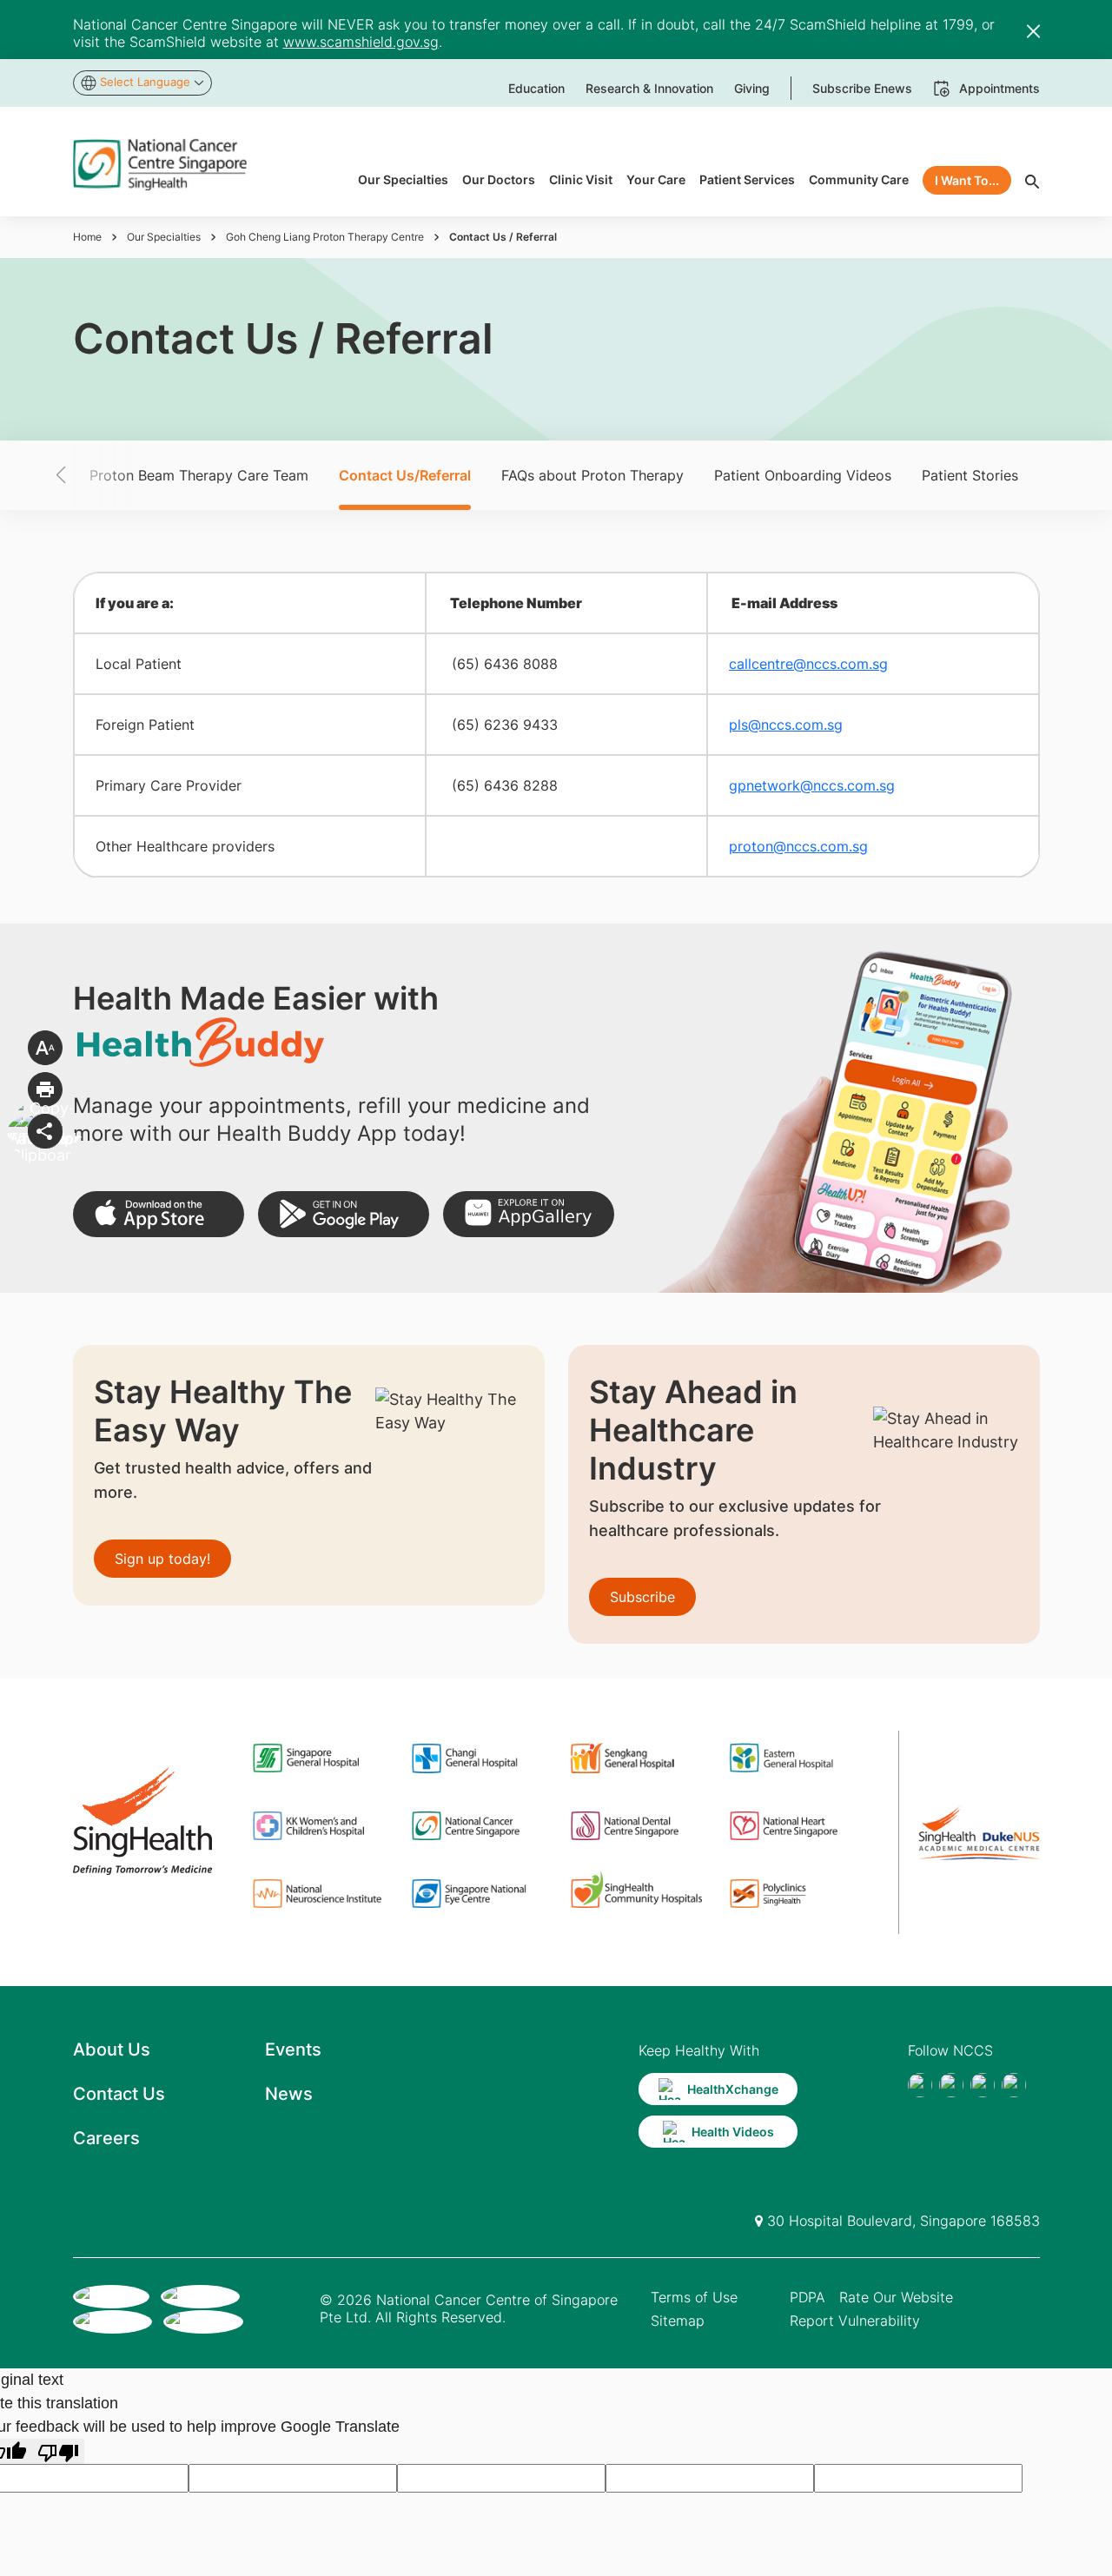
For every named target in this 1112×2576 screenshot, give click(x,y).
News (289, 2094)
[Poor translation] (58, 2451)
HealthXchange (733, 2089)
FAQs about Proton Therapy (592, 475)
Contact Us (119, 2094)
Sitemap (678, 2321)
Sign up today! (162, 1559)
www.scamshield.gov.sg (361, 42)
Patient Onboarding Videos (803, 475)
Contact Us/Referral (405, 475)
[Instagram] (983, 2085)
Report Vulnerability (855, 2321)
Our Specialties (164, 237)
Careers (106, 2138)
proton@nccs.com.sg (798, 846)
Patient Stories (970, 475)
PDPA (808, 2297)
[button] (91, 475)
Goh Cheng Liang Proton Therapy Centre (325, 237)
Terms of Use (694, 2297)
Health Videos (733, 2132)
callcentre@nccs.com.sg (808, 664)
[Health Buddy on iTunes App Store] (159, 1214)
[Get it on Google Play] (344, 1214)
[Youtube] (951, 2085)
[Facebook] (920, 2085)
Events (293, 2050)
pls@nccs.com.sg (786, 725)
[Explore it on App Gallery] (529, 1214)
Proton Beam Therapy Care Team (199, 475)
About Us (112, 2050)
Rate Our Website (896, 2297)
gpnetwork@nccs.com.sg (812, 785)
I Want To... (967, 180)
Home (87, 237)
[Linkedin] (1014, 2085)
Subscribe (642, 1597)
